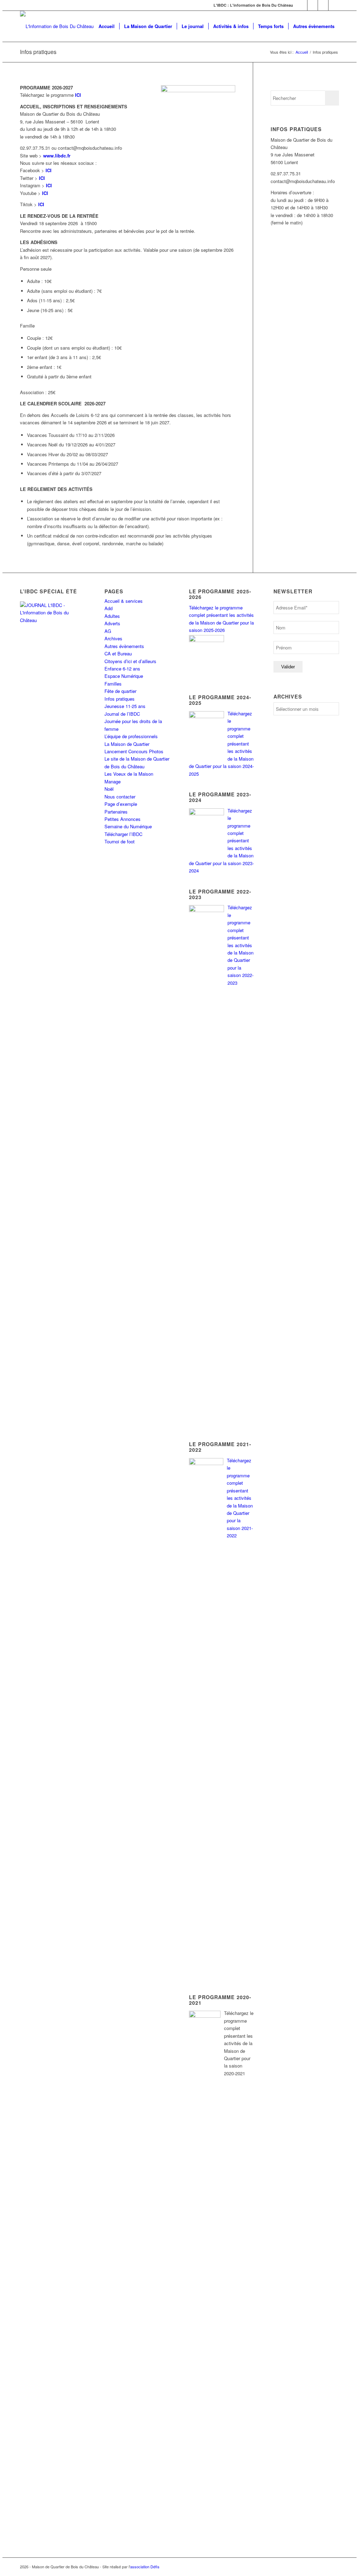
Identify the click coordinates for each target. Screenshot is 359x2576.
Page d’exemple (121, 804)
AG (108, 631)
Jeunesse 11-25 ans (125, 706)
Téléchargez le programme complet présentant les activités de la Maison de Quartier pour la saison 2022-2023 (241, 945)
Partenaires (116, 812)
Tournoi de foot (120, 841)
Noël (109, 789)
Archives (113, 638)
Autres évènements (124, 646)
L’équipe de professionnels (131, 736)
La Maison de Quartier (127, 744)
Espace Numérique (124, 676)
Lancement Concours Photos (134, 751)
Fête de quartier (120, 691)
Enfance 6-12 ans (122, 669)
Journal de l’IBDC (122, 714)
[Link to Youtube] (334, 5)
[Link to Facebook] (302, 5)
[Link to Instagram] (323, 5)
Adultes (112, 616)
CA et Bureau (118, 653)
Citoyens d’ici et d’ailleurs (130, 661)
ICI (49, 170)
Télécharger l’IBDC (123, 834)
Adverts (112, 623)
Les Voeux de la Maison (129, 774)
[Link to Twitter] (313, 5)
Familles (113, 684)
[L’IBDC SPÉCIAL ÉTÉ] (53, 648)
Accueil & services (124, 601)
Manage (113, 781)
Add (109, 608)
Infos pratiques (38, 52)
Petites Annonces (123, 819)
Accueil (302, 52)
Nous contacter (120, 797)
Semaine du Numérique (128, 826)
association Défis (145, 2567)
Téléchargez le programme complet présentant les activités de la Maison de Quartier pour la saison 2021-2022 (240, 1498)
